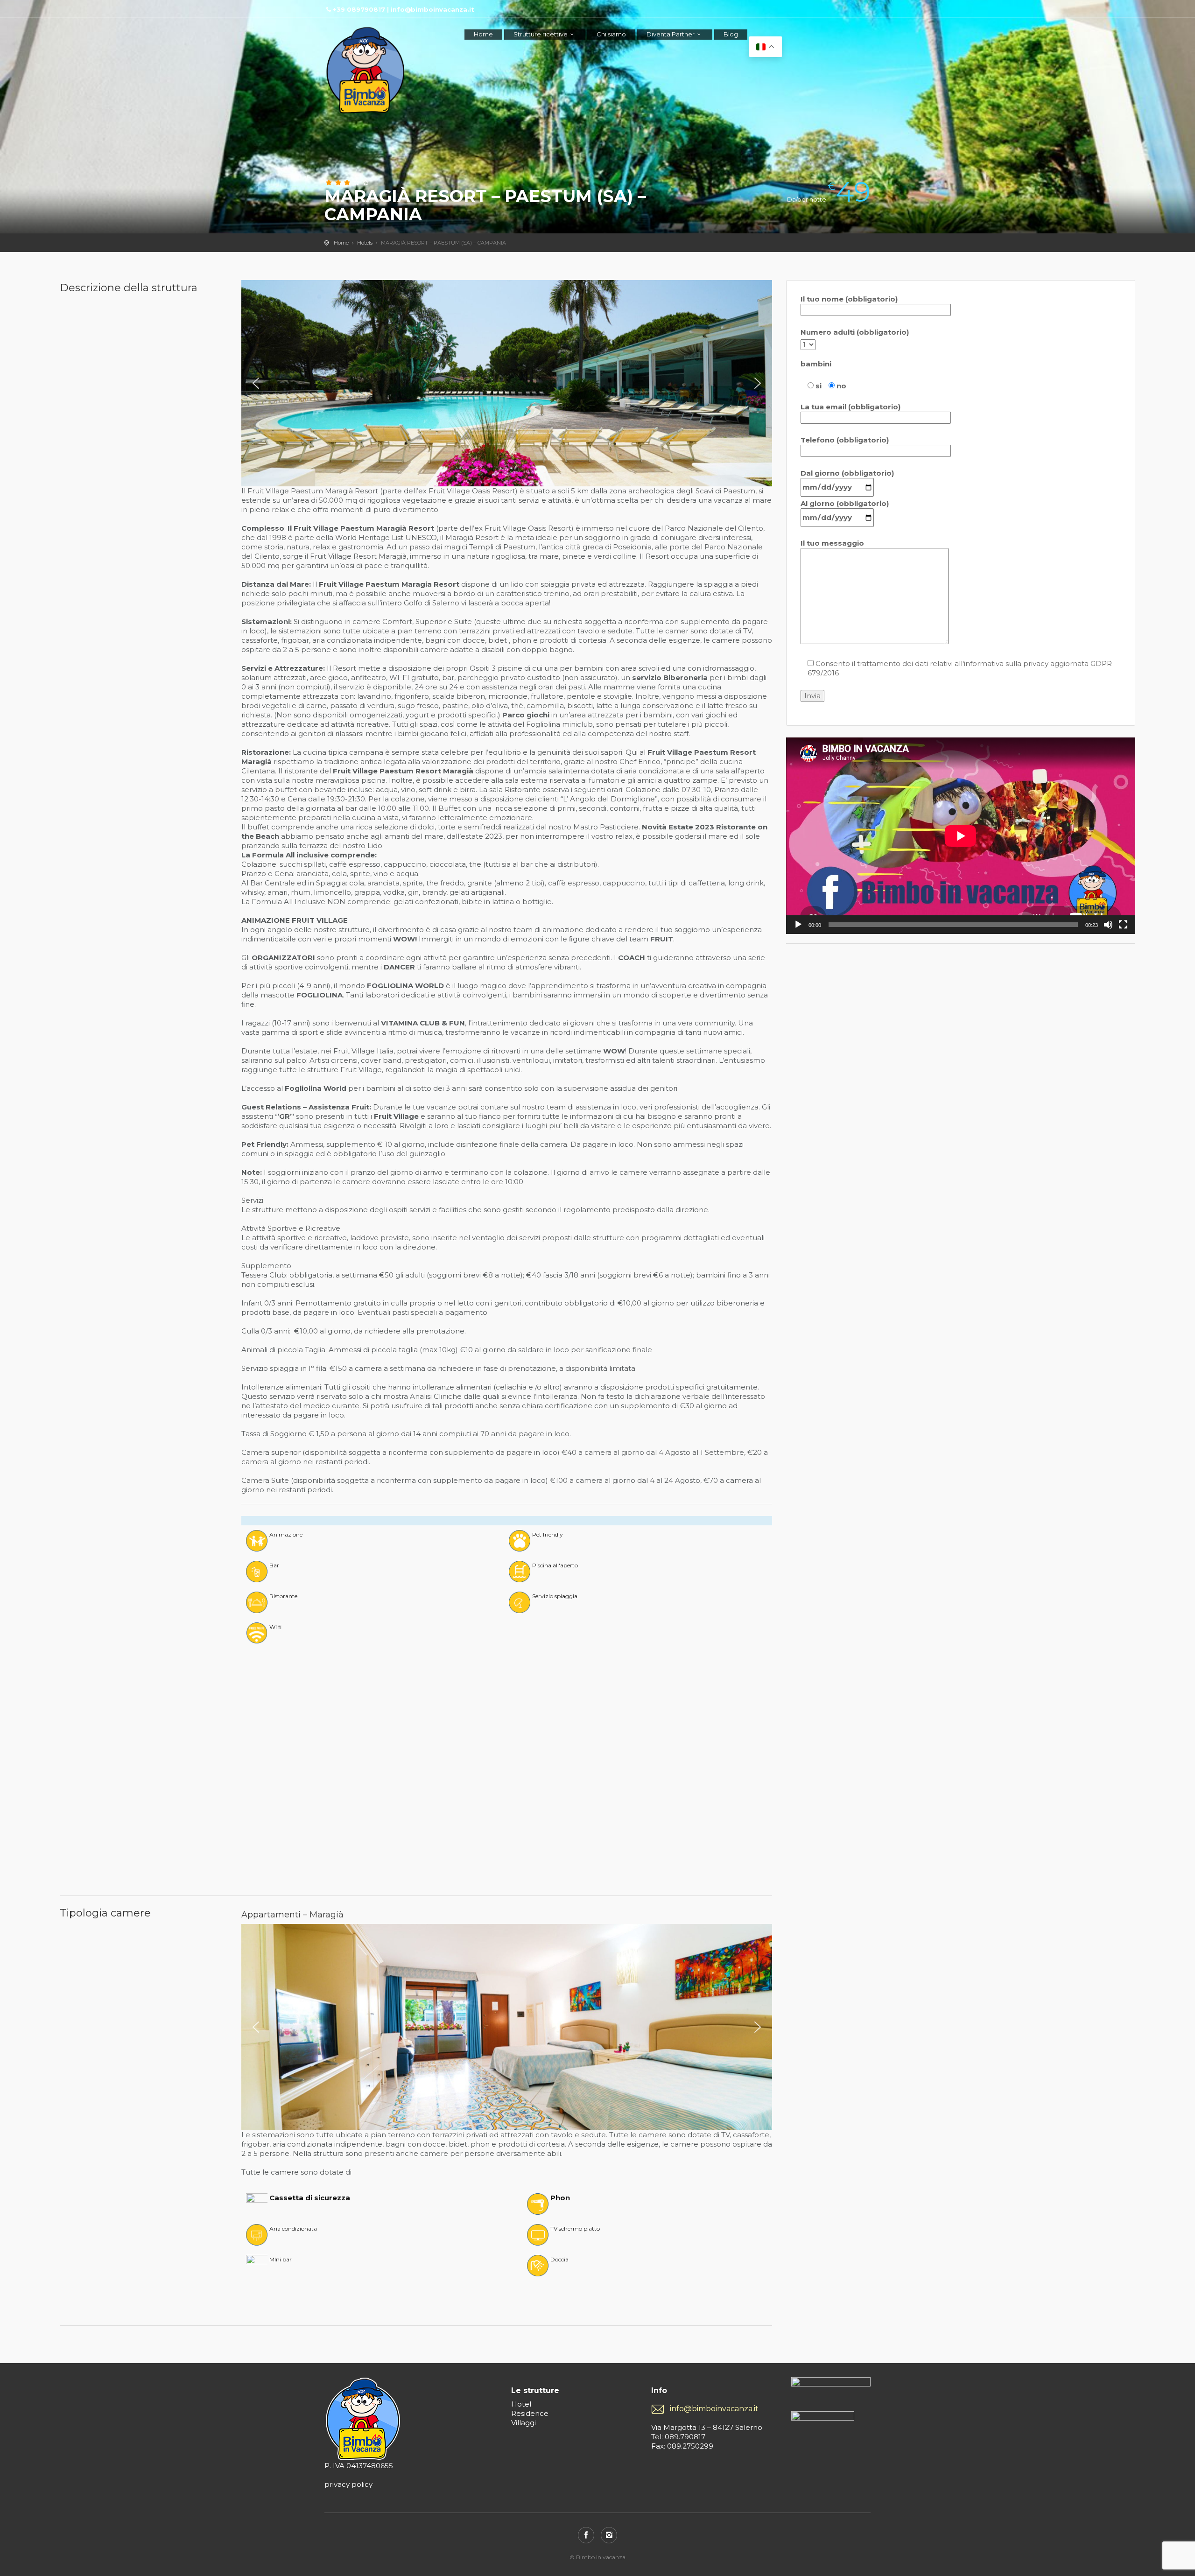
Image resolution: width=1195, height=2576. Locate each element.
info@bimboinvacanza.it (714, 2409)
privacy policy (348, 2484)
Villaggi (524, 2423)
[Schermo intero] (1123, 925)
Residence (530, 2413)
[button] (256, 383)
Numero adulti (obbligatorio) (855, 332)
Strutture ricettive (541, 34)
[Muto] (1108, 925)
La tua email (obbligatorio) (851, 407)
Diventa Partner (671, 34)
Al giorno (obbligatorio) (845, 503)
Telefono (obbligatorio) (845, 440)
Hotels (365, 243)
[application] (961, 836)
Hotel (521, 2404)
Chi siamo (611, 34)
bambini (816, 364)
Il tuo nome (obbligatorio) (849, 299)
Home (483, 34)
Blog (731, 34)
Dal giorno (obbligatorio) (847, 473)
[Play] (798, 925)
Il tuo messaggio (832, 543)
